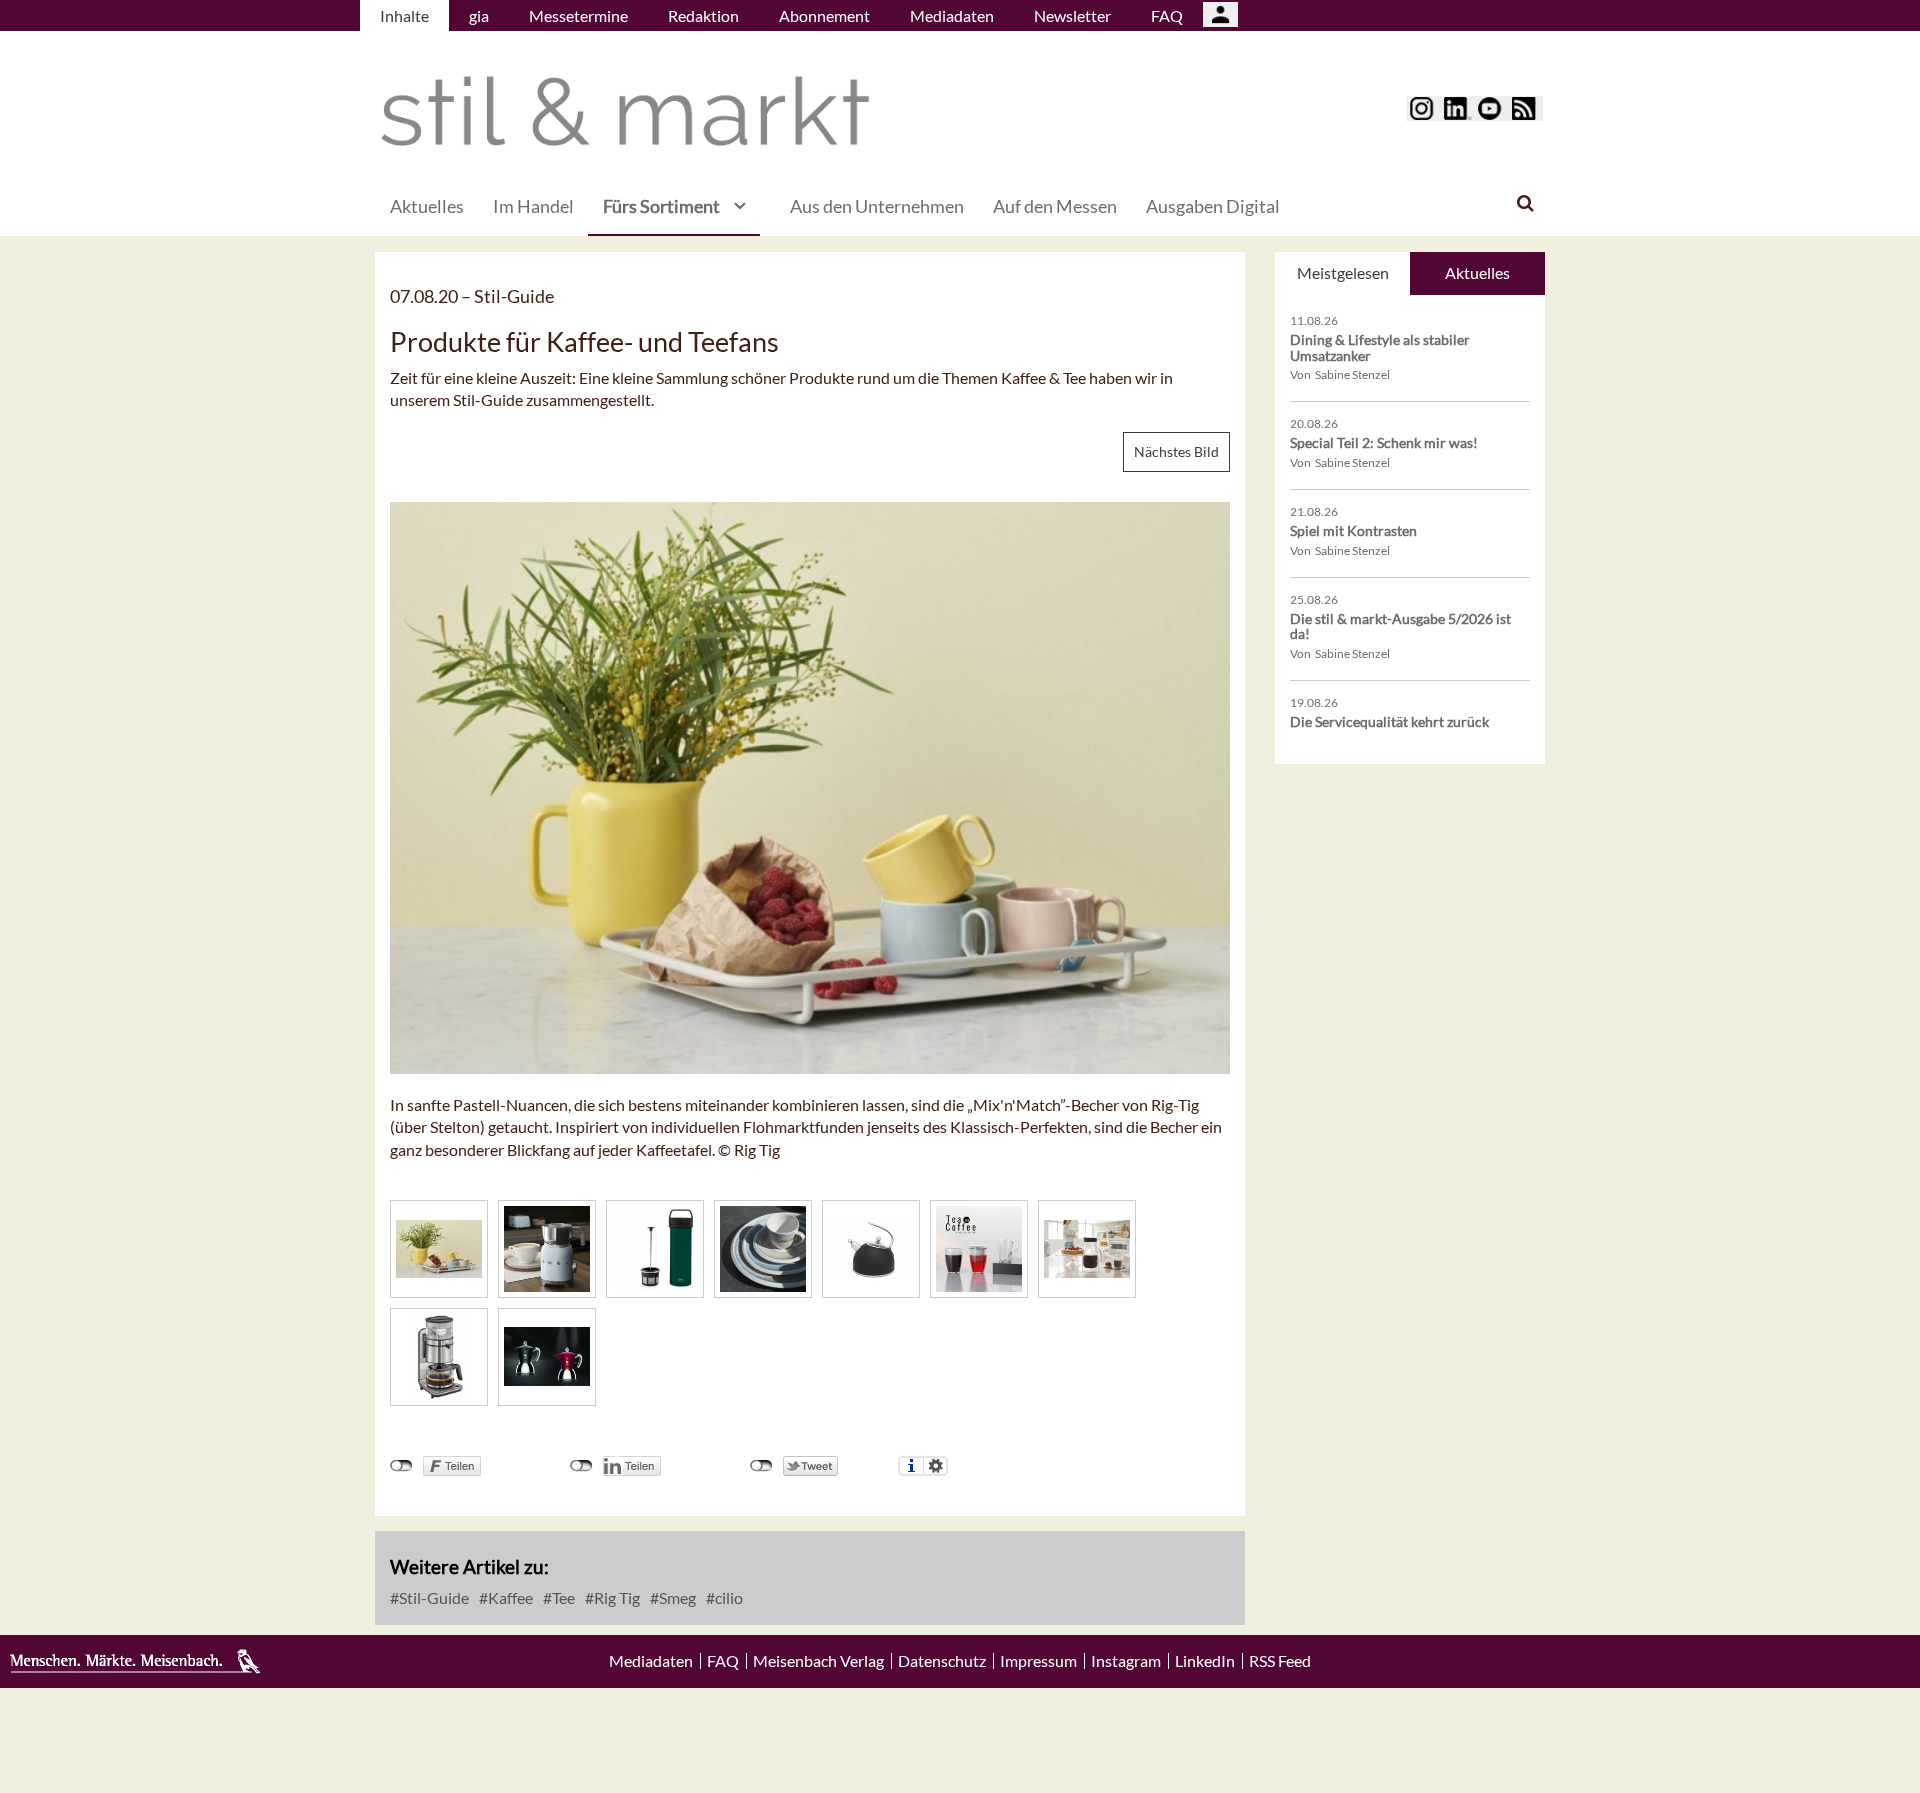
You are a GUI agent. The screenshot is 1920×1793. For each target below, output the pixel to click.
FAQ (1167, 15)
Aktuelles (427, 206)
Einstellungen (935, 1466)
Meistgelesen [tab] (1343, 272)
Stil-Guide (432, 1597)
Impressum (1038, 1661)
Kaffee (509, 1597)
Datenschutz (942, 1661)
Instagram (1126, 1661)
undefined (581, 1466)
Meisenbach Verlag (818, 1661)
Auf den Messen (1055, 206)
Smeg (676, 1597)
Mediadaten (952, 15)
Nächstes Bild (1176, 451)
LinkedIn (1205, 1661)
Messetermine (578, 15)
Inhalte (404, 15)
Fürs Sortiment (661, 206)
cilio (727, 1597)
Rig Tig (615, 1597)
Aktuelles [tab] (1477, 272)
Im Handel (533, 206)
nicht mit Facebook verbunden (401, 1466)
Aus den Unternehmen (877, 206)
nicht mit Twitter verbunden (761, 1466)
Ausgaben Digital (1213, 206)
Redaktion (703, 15)
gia (479, 15)
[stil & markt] (625, 111)
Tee (562, 1597)
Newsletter (1072, 15)
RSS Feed (1280, 1661)
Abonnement (824, 15)
